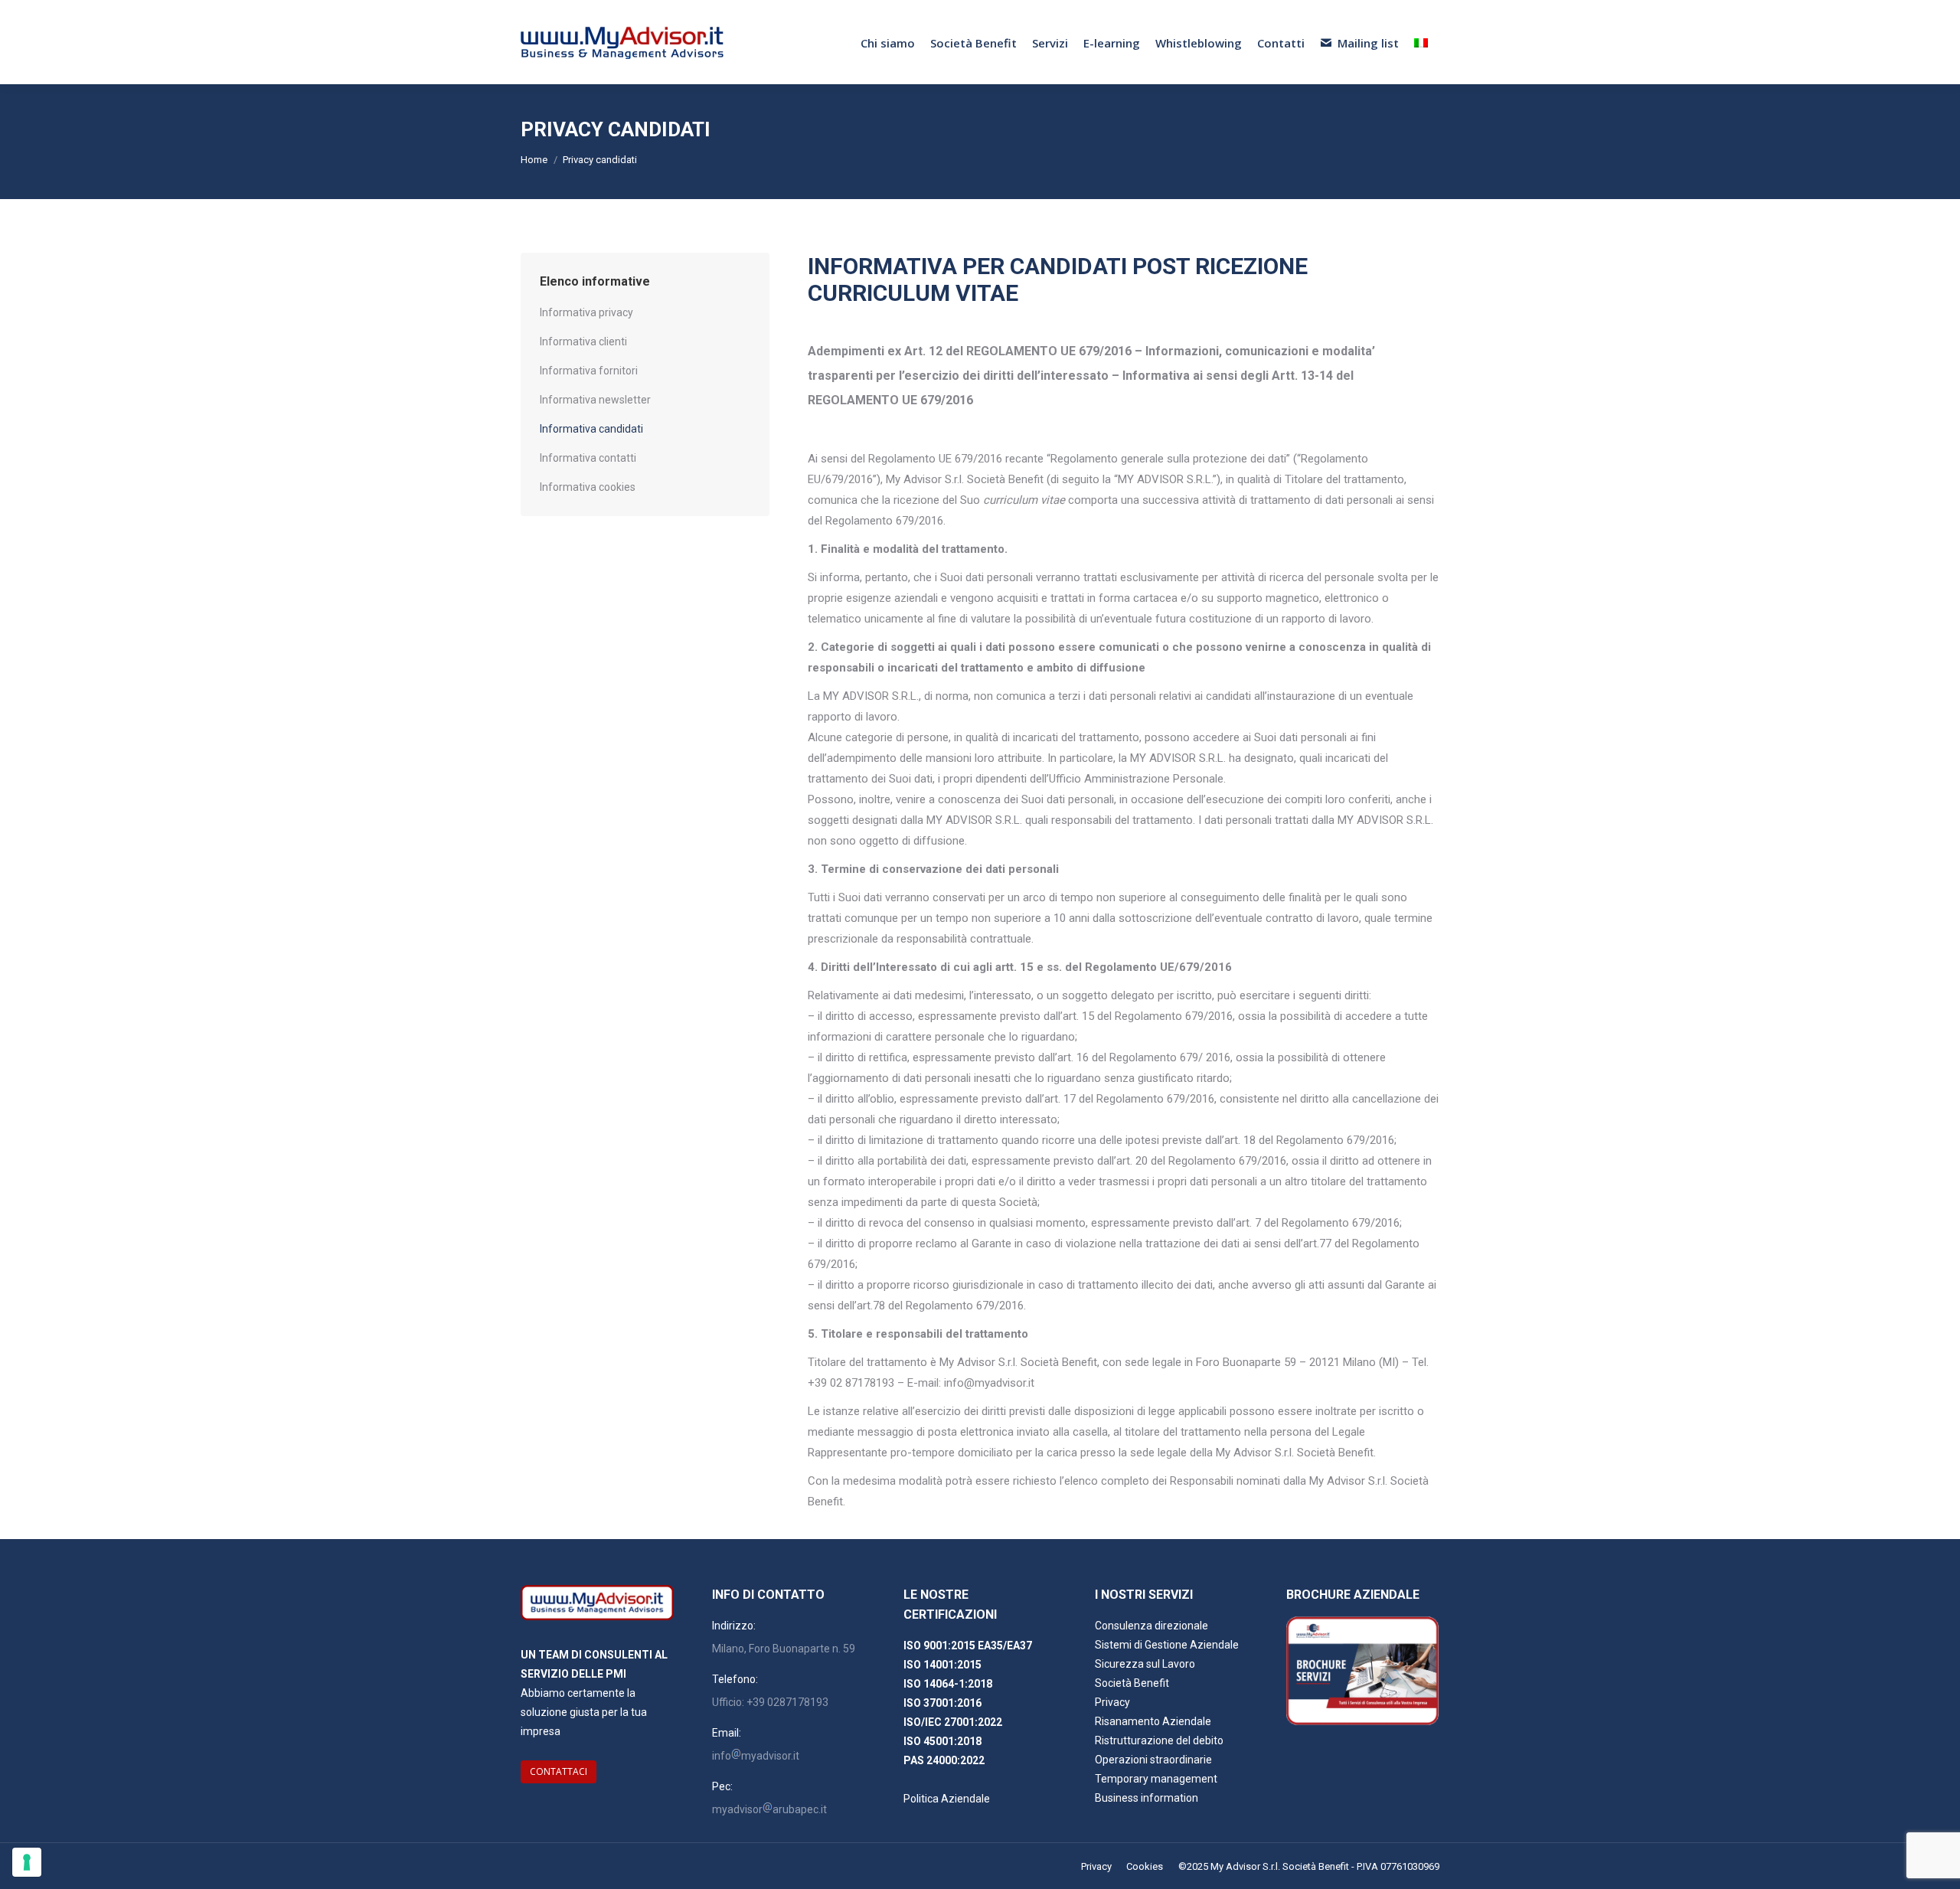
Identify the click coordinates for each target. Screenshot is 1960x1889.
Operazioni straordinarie (1153, 1760)
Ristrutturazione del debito (1159, 1740)
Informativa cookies (588, 487)
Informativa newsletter (595, 400)
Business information (1147, 1798)
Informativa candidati (591, 429)
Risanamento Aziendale (1153, 1721)
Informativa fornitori (589, 371)
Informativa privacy (586, 312)
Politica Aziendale (947, 1799)
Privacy (1112, 1702)
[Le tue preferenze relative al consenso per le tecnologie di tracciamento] (27, 1862)
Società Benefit (1132, 1683)
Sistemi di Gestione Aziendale (1167, 1645)
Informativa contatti (588, 458)
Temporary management (1156, 1779)
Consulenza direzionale (1151, 1626)
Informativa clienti (583, 342)
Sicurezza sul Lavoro (1145, 1664)
